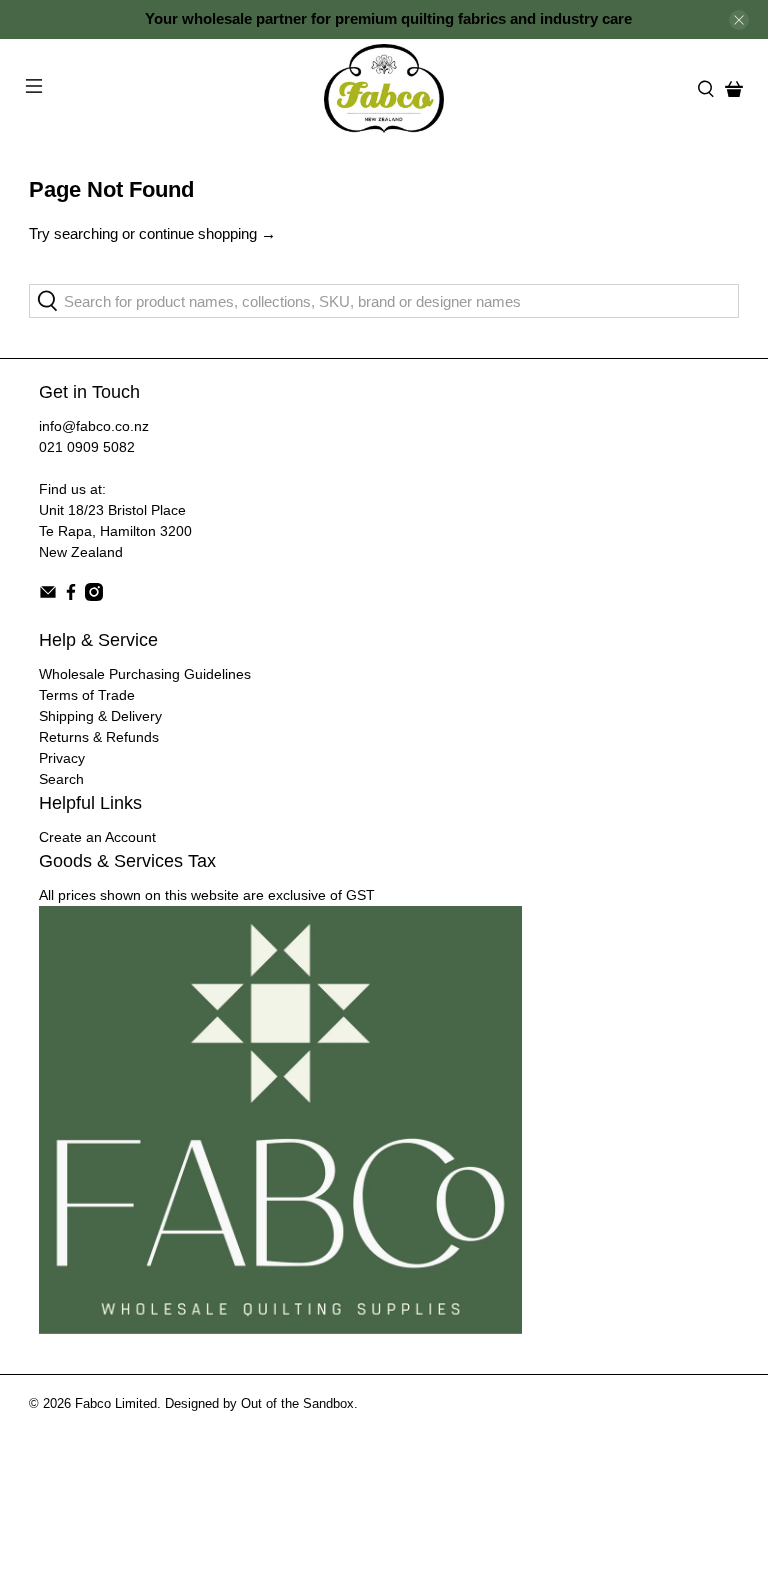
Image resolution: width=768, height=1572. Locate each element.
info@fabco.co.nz (94, 426)
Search (61, 779)
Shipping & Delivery (100, 716)
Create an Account (97, 837)
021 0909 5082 (87, 447)
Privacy (62, 758)
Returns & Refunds (99, 737)
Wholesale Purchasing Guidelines (145, 674)
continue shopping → (207, 233)
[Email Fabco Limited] (48, 596)
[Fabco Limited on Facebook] (71, 596)
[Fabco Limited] (384, 88)
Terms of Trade (87, 695)
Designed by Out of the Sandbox (259, 1404)
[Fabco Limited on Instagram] (94, 596)
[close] (739, 20)
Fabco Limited (116, 1404)
